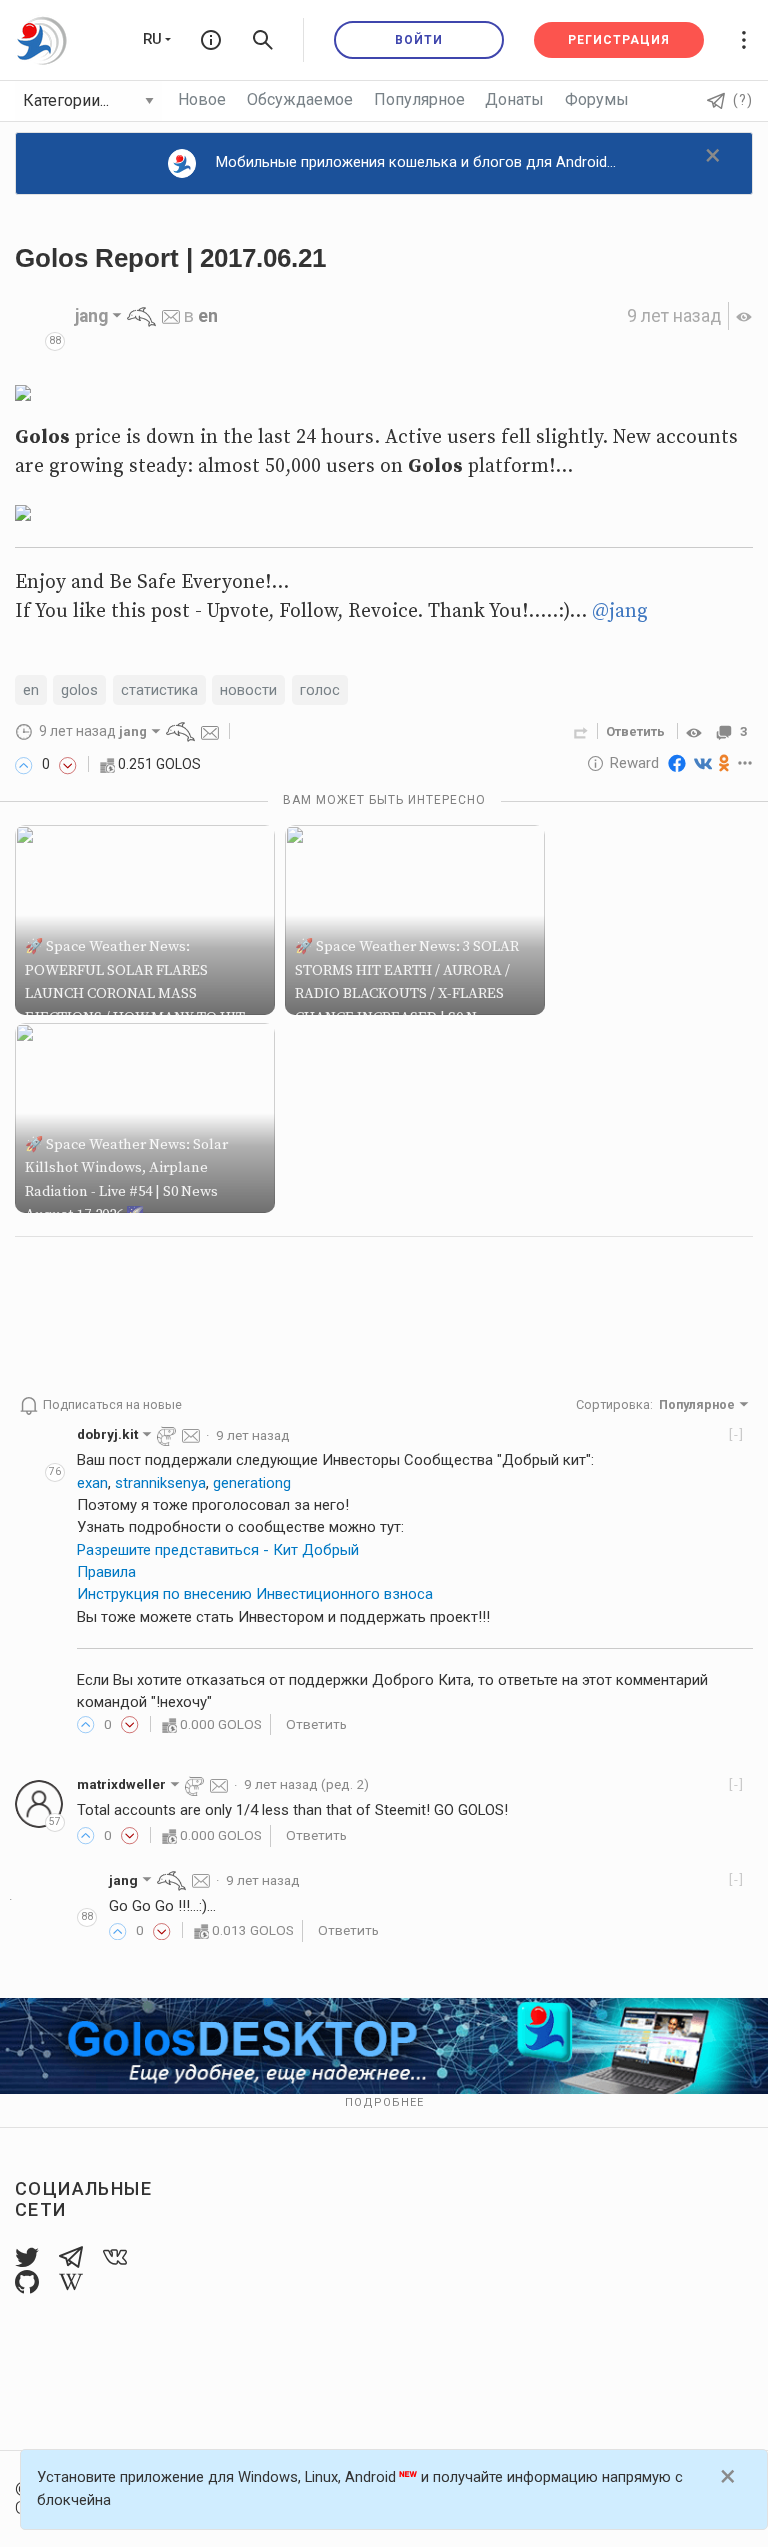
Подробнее (384, 2102)
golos (79, 690)
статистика (159, 690)
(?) (743, 100)
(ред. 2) (306, 1784)
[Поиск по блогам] (263, 40)
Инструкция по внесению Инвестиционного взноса (255, 1594)
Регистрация (619, 40)
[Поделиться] (581, 731)
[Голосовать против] (68, 764)
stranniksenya (160, 1483)
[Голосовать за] (24, 764)
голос (320, 690)
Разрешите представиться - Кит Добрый (218, 1550)
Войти (419, 40)
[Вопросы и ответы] (211, 40)
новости (248, 690)
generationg (252, 1483)
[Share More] (745, 763)
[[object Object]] (697, 731)
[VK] (703, 763)
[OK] (724, 763)
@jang (620, 611)
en (208, 316)
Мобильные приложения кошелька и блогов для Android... (416, 162)
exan (92, 1483)
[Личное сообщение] (171, 316)
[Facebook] (677, 763)
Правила (106, 1572)
